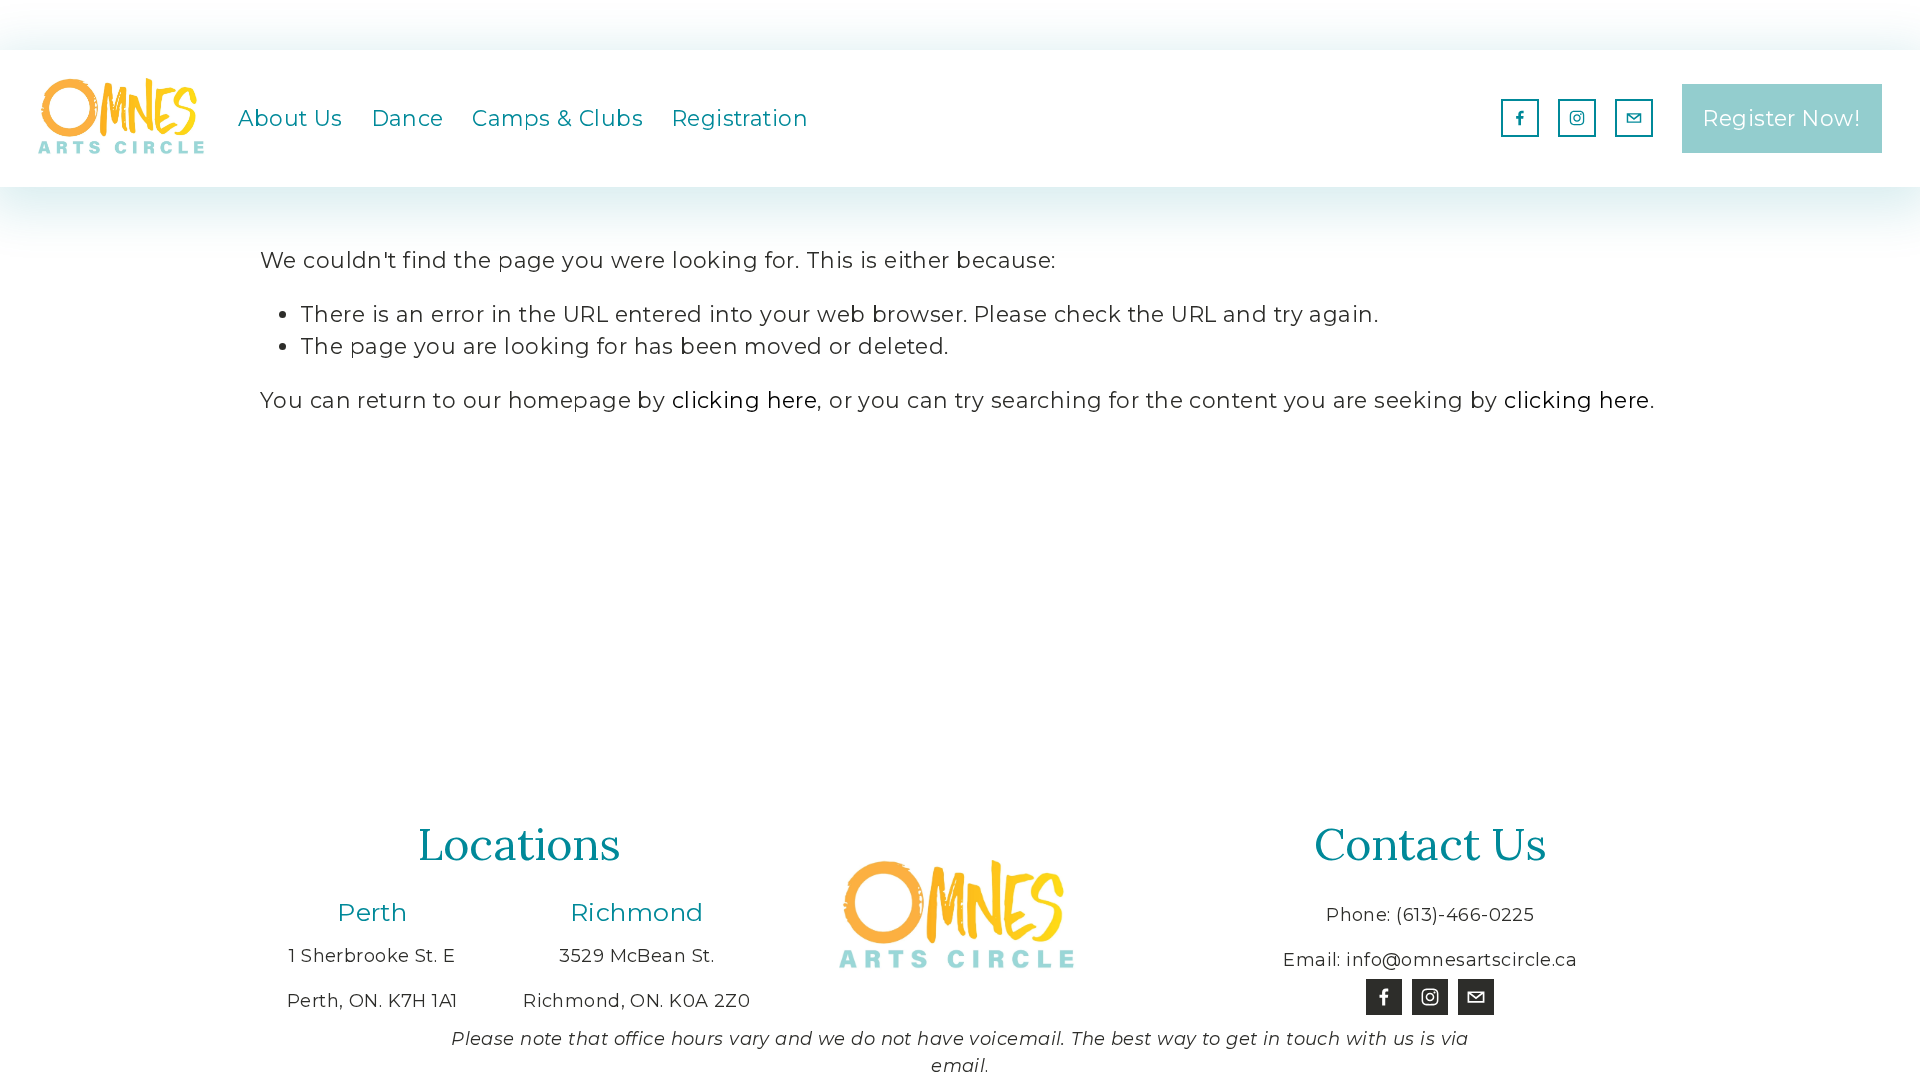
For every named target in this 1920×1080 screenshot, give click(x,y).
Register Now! (1781, 118)
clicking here (745, 400)
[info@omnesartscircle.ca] (1634, 118)
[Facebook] (1520, 118)
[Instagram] (1577, 118)
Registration (740, 118)
